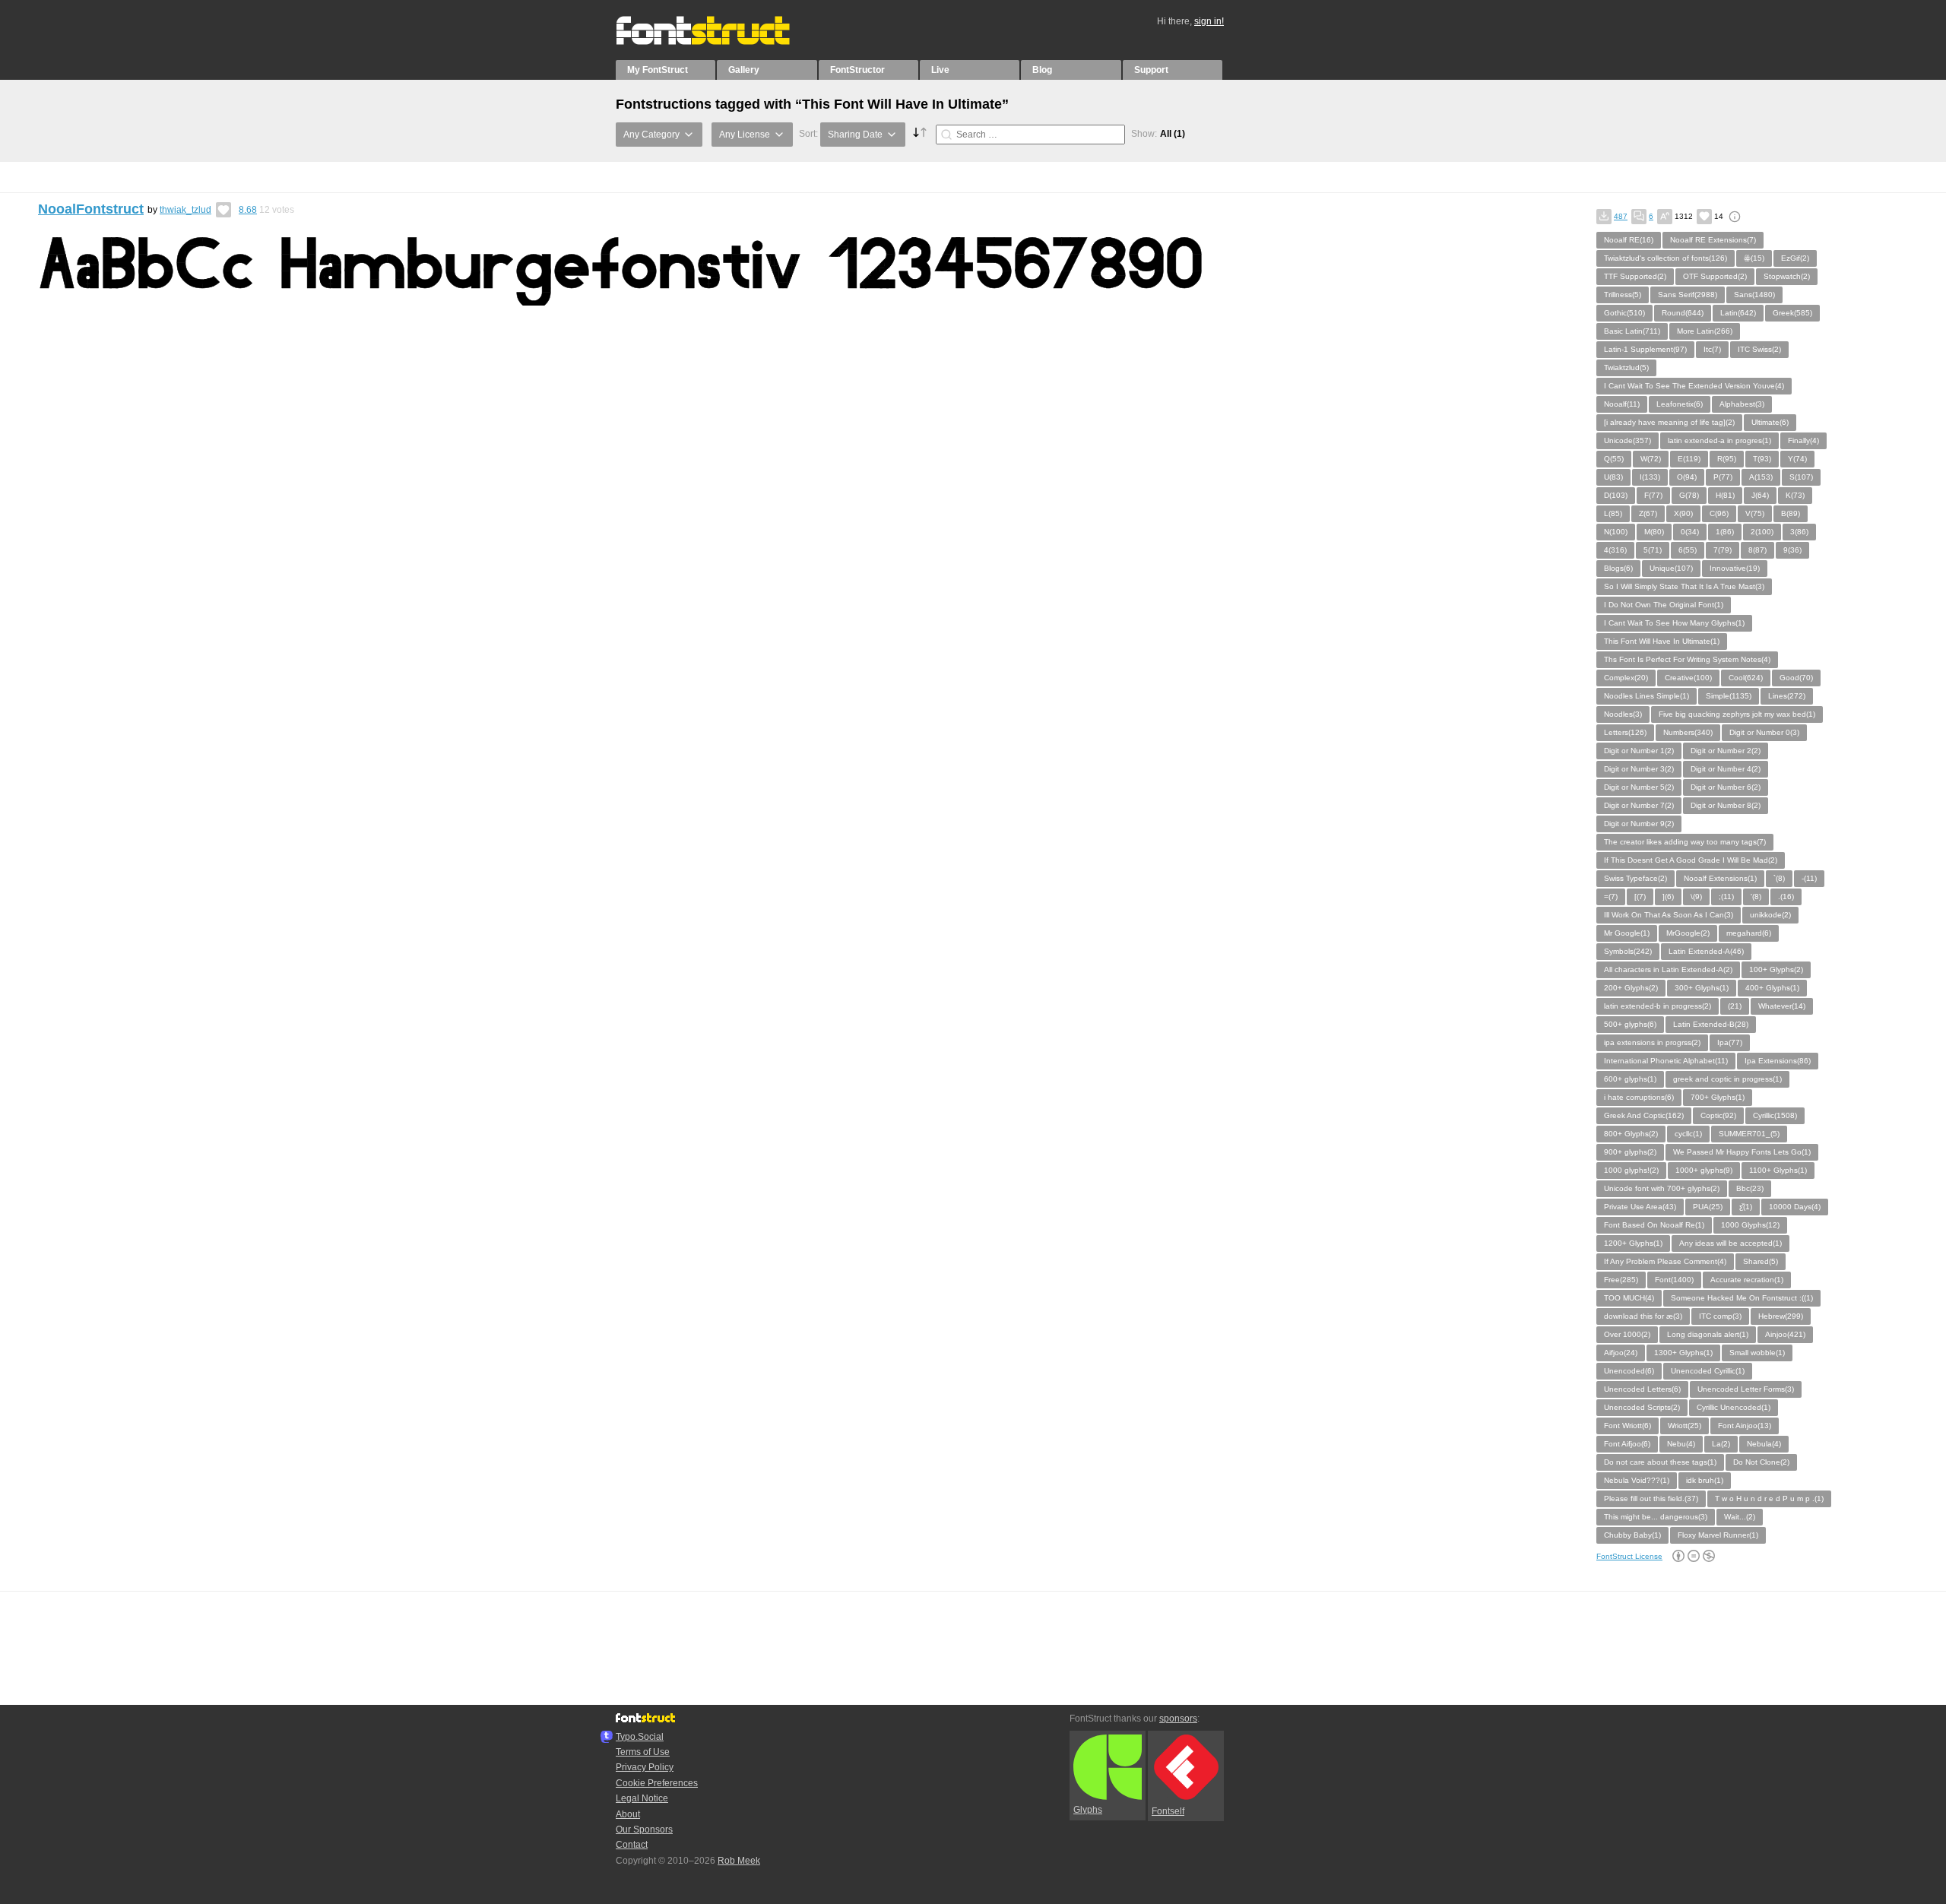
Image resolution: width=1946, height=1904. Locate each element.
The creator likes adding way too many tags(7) (1685, 842)
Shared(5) (1761, 1261)
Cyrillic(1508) (1775, 1115)
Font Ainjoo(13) (1745, 1426)
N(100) (1616, 532)
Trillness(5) (1623, 295)
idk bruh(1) (1705, 1480)
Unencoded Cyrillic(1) (1708, 1371)
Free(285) (1621, 1280)
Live (940, 70)
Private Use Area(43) (1640, 1207)
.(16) (1786, 897)
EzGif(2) (1795, 258)
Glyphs (1088, 1810)
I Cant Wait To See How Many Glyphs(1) (1674, 623)
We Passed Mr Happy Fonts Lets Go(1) (1742, 1152)
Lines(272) (1787, 696)
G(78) (1689, 495)
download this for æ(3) (1643, 1316)
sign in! (1209, 21)
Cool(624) (1746, 678)
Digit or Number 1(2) (1639, 751)
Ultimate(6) (1770, 422)
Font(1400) (1674, 1280)
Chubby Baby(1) (1632, 1535)
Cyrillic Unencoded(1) (1734, 1407)
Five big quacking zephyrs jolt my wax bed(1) (1737, 714)
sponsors (1178, 1719)
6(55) (1688, 550)
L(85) (1613, 513)
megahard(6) (1749, 933)
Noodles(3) (1623, 714)
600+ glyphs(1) (1630, 1079)
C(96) (1719, 513)
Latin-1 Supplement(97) (1645, 349)
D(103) (1616, 495)
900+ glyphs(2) (1630, 1152)
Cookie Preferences (657, 1783)
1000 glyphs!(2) (1631, 1170)
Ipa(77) (1730, 1042)
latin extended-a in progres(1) (1719, 440)
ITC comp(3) (1720, 1316)
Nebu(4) (1681, 1444)
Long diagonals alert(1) (1708, 1334)
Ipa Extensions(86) (1778, 1061)
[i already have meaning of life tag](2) (1669, 422)
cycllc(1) (1688, 1134)
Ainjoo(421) (1785, 1334)
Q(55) (1614, 459)
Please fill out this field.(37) (1651, 1498)
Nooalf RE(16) (1629, 240)
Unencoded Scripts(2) (1642, 1407)
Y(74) (1797, 459)
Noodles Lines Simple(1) (1646, 696)
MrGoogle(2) (1688, 933)
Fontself (1168, 1811)
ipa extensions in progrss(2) (1652, 1042)
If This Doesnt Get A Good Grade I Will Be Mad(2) (1691, 860)
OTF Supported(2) (1715, 276)
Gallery (744, 70)
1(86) (1725, 532)
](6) (1668, 897)
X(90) (1683, 513)
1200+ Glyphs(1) (1633, 1243)
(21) (1735, 1006)
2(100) (1762, 532)
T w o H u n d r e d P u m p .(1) (1769, 1498)
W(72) (1651, 459)
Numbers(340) (1688, 732)
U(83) (1613, 477)
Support (1151, 70)
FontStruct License (1629, 1556)
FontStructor (857, 70)
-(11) (1809, 878)
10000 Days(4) (1795, 1207)
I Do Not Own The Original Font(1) (1664, 605)
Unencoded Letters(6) (1642, 1389)
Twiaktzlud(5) (1626, 367)
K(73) (1795, 495)
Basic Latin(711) (1632, 331)
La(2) (1721, 1444)
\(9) (1696, 897)
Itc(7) (1712, 349)
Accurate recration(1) (1747, 1280)
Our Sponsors (644, 1830)
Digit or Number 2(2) (1726, 751)
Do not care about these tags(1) (1660, 1462)
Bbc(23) (1750, 1188)
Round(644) (1683, 313)
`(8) (1779, 878)
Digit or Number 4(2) (1726, 769)
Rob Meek (739, 1861)
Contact (632, 1845)
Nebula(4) (1764, 1444)
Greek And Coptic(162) (1644, 1115)
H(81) (1725, 495)
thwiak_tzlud (185, 210)
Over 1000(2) (1627, 1334)
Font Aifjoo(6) (1627, 1444)
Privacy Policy (645, 1767)
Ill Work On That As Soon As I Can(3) (1669, 915)
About (628, 1814)
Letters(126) (1625, 732)
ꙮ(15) (1754, 258)
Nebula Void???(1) (1637, 1480)
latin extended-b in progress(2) (1658, 1006)
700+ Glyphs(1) (1718, 1097)
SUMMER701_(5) (1749, 1134)
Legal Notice (642, 1798)
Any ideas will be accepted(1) (1730, 1243)
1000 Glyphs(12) (1750, 1225)
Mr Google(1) (1627, 933)
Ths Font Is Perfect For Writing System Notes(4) (1687, 659)
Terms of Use (643, 1752)
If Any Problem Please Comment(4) (1665, 1261)
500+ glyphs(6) (1630, 1024)
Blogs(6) (1618, 568)
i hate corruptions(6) (1639, 1097)
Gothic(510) (1624, 313)
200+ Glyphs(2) (1631, 988)
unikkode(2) (1770, 915)
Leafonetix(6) (1680, 404)
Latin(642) (1738, 313)
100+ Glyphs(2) (1776, 969)
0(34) (1690, 532)
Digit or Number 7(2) (1639, 805)
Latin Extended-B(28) (1711, 1024)
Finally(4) (1803, 440)
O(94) (1687, 477)
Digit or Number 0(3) (1764, 732)
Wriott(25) (1685, 1426)
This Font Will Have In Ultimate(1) (1662, 641)
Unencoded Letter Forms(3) (1746, 1389)
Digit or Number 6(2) (1726, 787)
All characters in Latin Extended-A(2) (1668, 969)
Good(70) (1796, 678)
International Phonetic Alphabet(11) (1666, 1061)
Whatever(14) (1782, 1006)
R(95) (1727, 459)
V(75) (1755, 513)
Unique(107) (1671, 568)
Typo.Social (640, 1737)
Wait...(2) (1740, 1517)
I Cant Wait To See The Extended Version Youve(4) (1694, 386)
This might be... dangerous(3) (1656, 1517)
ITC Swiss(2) (1759, 349)
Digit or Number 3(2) (1639, 769)
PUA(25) (1708, 1207)
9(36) (1792, 550)
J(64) (1760, 495)
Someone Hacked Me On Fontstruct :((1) (1742, 1298)
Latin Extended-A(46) (1706, 951)
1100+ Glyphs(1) (1778, 1170)
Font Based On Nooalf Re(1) (1654, 1225)
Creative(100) (1688, 678)
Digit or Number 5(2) (1639, 787)
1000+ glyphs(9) (1704, 1170)
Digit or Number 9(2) (1639, 824)
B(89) (1791, 513)
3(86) (1799, 532)
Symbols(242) (1628, 951)
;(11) (1726, 897)
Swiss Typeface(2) (1635, 878)
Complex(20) (1626, 678)
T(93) (1762, 459)
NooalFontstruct (91, 209)
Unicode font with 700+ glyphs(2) (1662, 1188)
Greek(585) (1792, 313)
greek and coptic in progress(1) (1727, 1079)
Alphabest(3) (1742, 404)
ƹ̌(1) (1746, 1207)
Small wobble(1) (1757, 1353)
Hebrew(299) (1781, 1316)
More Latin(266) (1705, 331)
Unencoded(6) (1629, 1371)
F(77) (1653, 495)
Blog (1042, 70)
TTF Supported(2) (1635, 276)
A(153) (1761, 477)
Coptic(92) (1718, 1115)
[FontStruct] (719, 42)
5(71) (1653, 550)
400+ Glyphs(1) (1772, 988)
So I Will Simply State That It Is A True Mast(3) (1684, 586)
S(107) (1801, 477)
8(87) (1757, 550)
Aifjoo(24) (1621, 1353)
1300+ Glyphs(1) (1683, 1353)
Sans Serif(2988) (1688, 295)
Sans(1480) (1754, 295)
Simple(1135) (1729, 696)
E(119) (1689, 459)
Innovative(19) (1735, 568)
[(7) (1640, 897)
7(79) (1723, 550)
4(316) (1615, 550)
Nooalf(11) (1622, 404)
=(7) (1611, 897)
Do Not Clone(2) (1761, 1462)
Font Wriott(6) (1627, 1426)
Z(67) (1648, 513)
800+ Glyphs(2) (1631, 1134)
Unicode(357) (1627, 440)
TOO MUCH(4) (1629, 1298)
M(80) (1654, 532)
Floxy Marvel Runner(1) (1718, 1535)
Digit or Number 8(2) (1726, 805)
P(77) (1723, 477)
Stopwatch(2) (1787, 276)
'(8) (1756, 897)
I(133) (1650, 477)
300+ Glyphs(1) (1702, 988)
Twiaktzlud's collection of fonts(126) (1666, 258)
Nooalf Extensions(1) (1720, 878)
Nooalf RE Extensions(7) (1713, 240)
